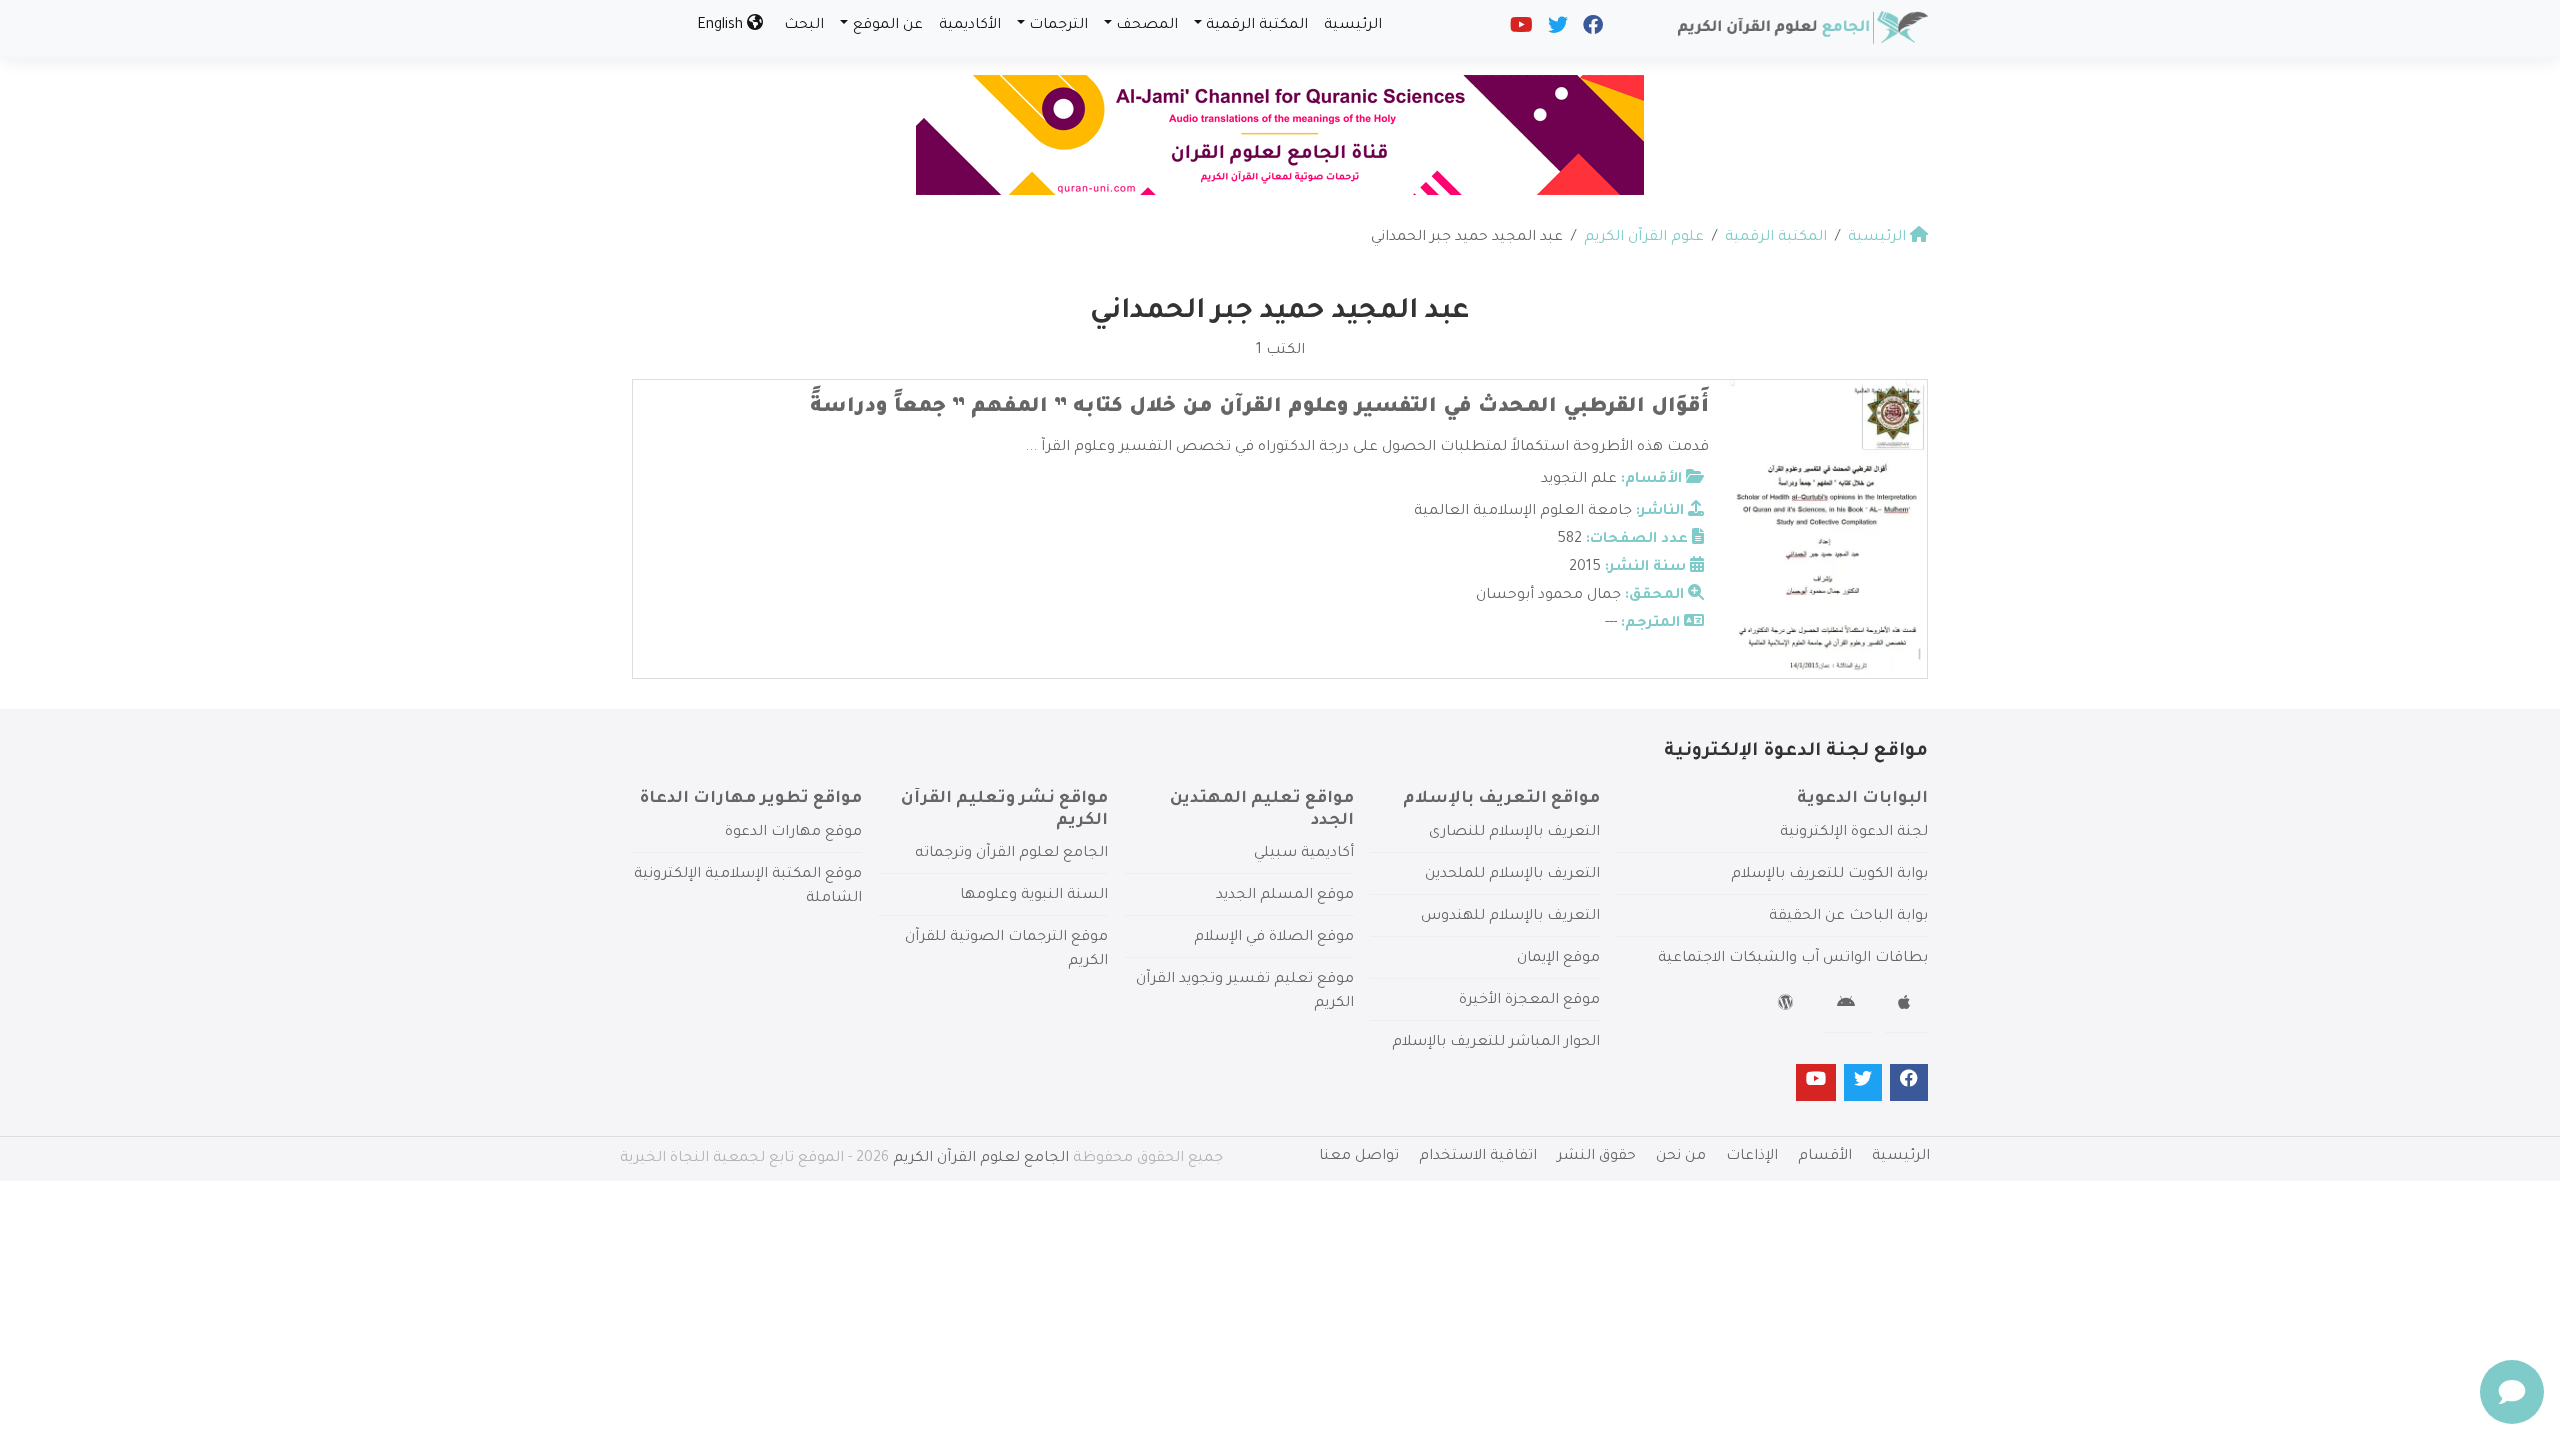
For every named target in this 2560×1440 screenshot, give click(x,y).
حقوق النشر (1596, 1157)
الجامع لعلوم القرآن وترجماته (1011, 854)
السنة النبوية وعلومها (1034, 896)
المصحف (1147, 26)
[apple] (1906, 1006)
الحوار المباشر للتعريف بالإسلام (1496, 1043)
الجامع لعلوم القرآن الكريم (981, 1159)
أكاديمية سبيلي (1304, 854)
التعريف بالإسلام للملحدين (1512, 875)
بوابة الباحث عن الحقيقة (1848, 917)
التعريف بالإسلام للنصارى (1514, 833)
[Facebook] (1591, 30)
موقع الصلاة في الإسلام (1274, 938)
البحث (804, 26)
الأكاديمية (970, 26)
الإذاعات (1752, 1157)
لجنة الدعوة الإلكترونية (1854, 833)
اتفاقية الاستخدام (1478, 1157)
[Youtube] (1520, 30)
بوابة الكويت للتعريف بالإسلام (1829, 875)
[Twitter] (1556, 30)
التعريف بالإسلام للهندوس (1510, 917)
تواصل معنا (1359, 1157)
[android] (1848, 1006)
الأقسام (1825, 1157)
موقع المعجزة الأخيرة (1529, 1001)
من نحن (1681, 1157)
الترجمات (1058, 26)
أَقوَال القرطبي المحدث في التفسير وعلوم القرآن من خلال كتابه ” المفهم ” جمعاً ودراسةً (1259, 408)
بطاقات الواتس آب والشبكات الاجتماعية (1793, 959)
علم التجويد (1579, 480)
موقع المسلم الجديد (1285, 896)
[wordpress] (1788, 1006)
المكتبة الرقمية (1257, 26)
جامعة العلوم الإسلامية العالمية (1523, 512)
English (722, 26)
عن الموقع (888, 26)
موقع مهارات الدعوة (793, 833)
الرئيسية (1353, 26)
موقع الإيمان (1558, 959)
